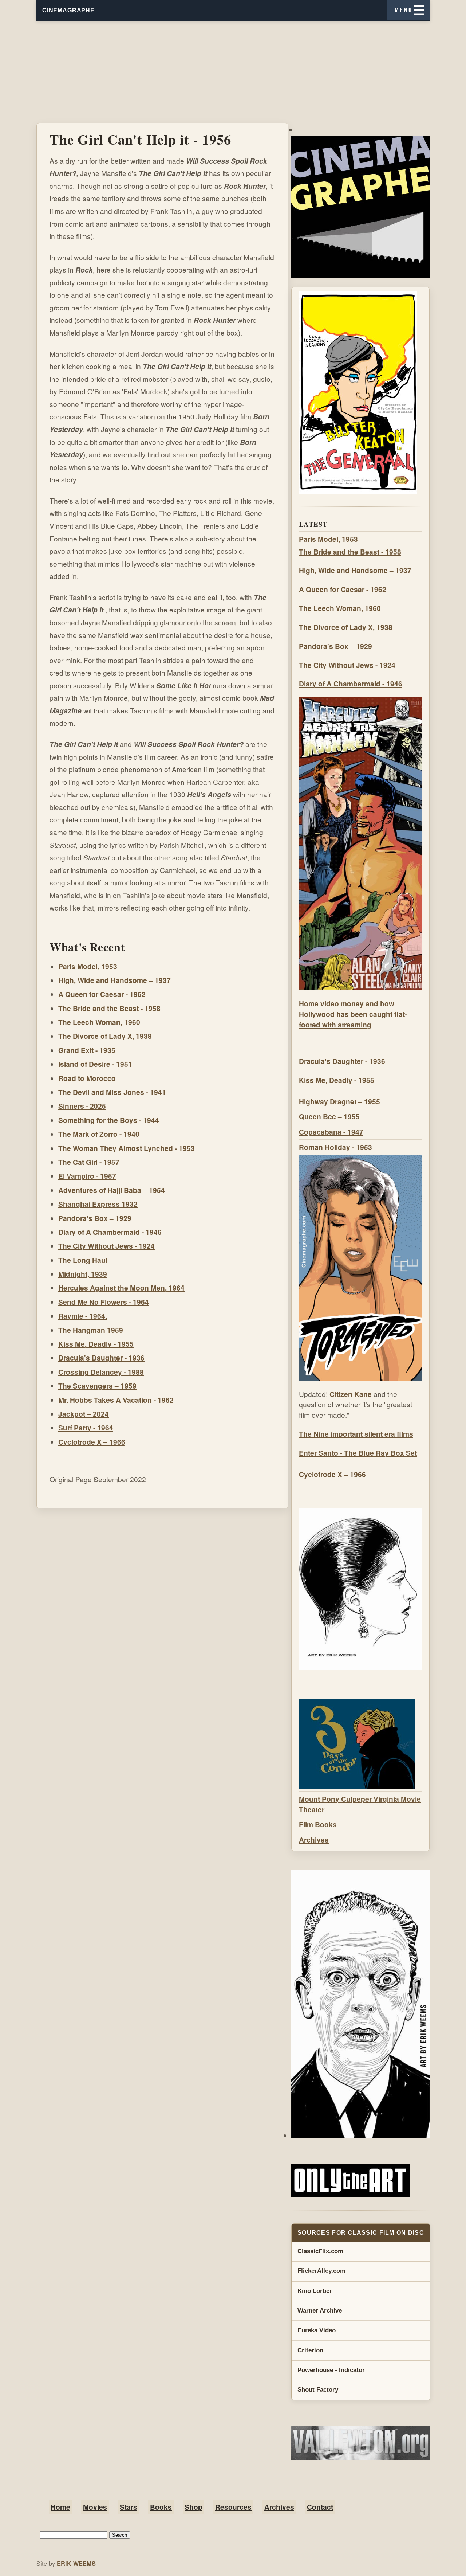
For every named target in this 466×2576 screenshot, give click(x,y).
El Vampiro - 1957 (87, 1176)
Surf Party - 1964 (86, 1428)
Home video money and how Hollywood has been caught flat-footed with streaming (353, 1014)
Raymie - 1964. (83, 1316)
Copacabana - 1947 (331, 1132)
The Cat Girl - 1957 (89, 1162)
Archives (314, 1840)
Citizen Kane (351, 1394)
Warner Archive (320, 2311)
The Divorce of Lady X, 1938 (105, 1036)
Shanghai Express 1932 (98, 1204)
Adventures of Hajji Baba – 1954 (112, 1190)
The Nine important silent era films (356, 1434)
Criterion (310, 2350)
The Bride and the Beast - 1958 (109, 1008)
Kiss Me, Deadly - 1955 (96, 1344)
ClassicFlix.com (320, 2251)
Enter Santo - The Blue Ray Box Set (358, 1453)
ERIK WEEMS (76, 2563)
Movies (95, 2507)
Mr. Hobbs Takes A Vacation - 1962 (116, 1400)
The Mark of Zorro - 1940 (99, 1134)
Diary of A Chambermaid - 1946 (110, 1232)
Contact (320, 2507)
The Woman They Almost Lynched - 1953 (127, 1148)
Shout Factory (318, 2390)
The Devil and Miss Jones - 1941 (112, 1092)
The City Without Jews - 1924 (106, 1246)
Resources (233, 2507)
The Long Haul (83, 1260)
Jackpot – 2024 (84, 1414)
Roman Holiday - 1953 (335, 1147)
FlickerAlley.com (321, 2271)
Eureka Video (317, 2330)
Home (60, 2507)
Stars (129, 2507)
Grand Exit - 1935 (87, 1050)
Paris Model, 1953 (88, 966)
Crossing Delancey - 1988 (101, 1372)
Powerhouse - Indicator (331, 2370)
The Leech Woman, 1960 (99, 1022)
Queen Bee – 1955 (329, 1116)
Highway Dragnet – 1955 (339, 1101)
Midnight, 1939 (83, 1274)
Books (161, 2507)
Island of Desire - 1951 (95, 1064)
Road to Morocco (87, 1078)
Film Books (318, 1824)
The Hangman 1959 (91, 1330)
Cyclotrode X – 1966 (92, 1442)
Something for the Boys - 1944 (109, 1120)
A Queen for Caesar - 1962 (102, 994)
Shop (193, 2507)
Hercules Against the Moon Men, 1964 (121, 1288)
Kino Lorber (315, 2291)
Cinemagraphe (68, 10)
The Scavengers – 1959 (97, 1386)
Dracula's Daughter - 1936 (101, 1358)
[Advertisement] (233, 72)
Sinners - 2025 (82, 1106)
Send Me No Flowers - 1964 (104, 1302)
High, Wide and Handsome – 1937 (114, 980)
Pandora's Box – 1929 (95, 1218)
